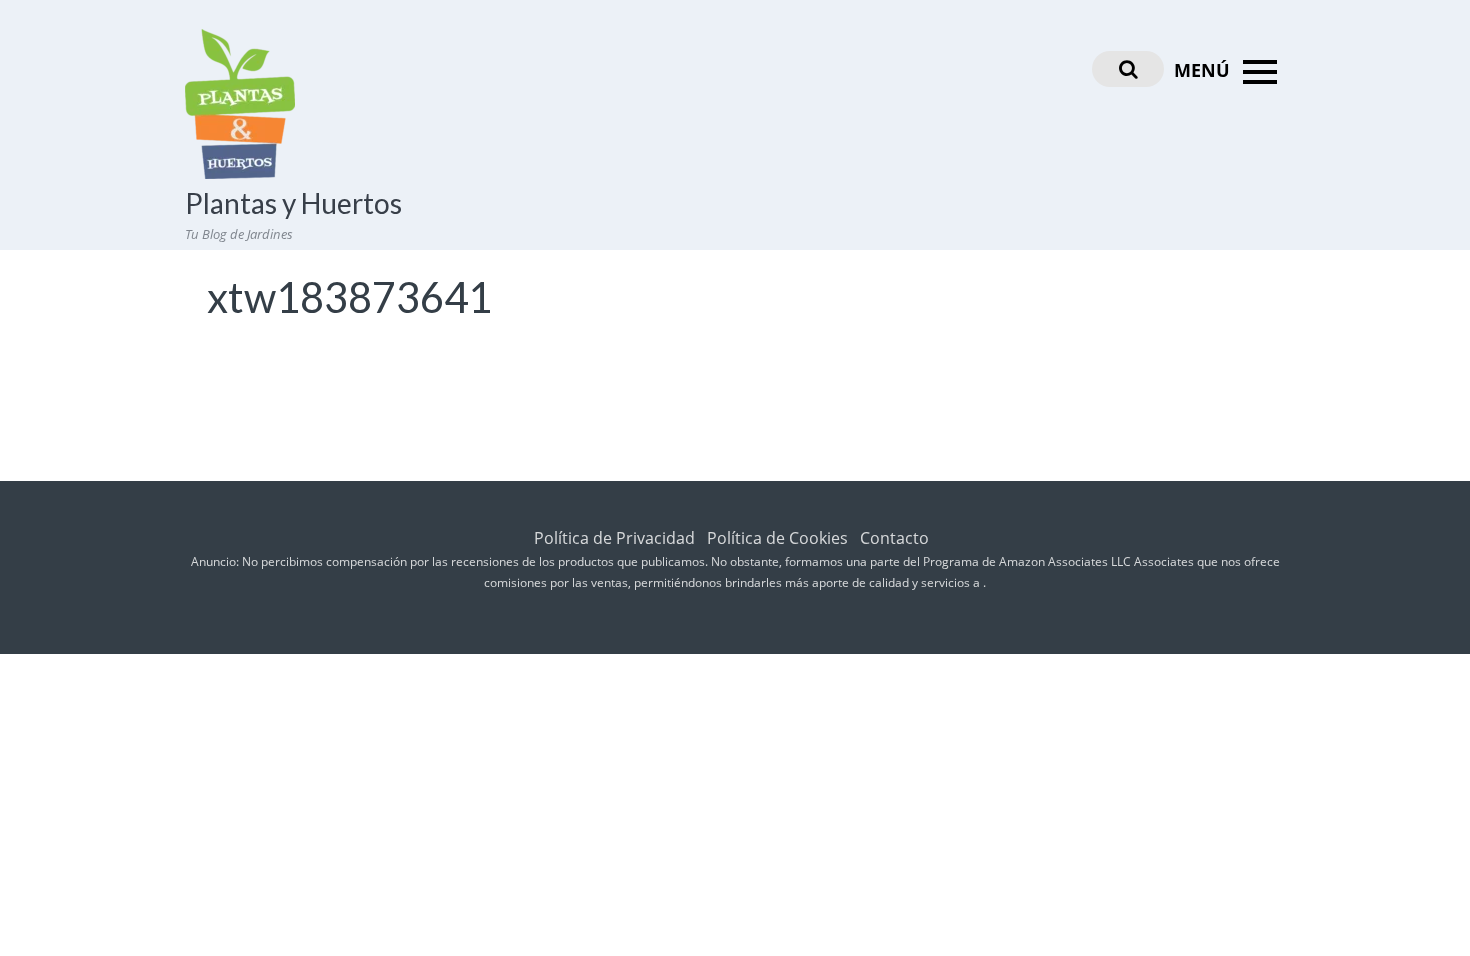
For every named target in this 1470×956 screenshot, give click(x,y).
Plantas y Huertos (293, 203)
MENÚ (1204, 70)
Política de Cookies (777, 538)
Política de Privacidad (614, 538)
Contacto (894, 538)
